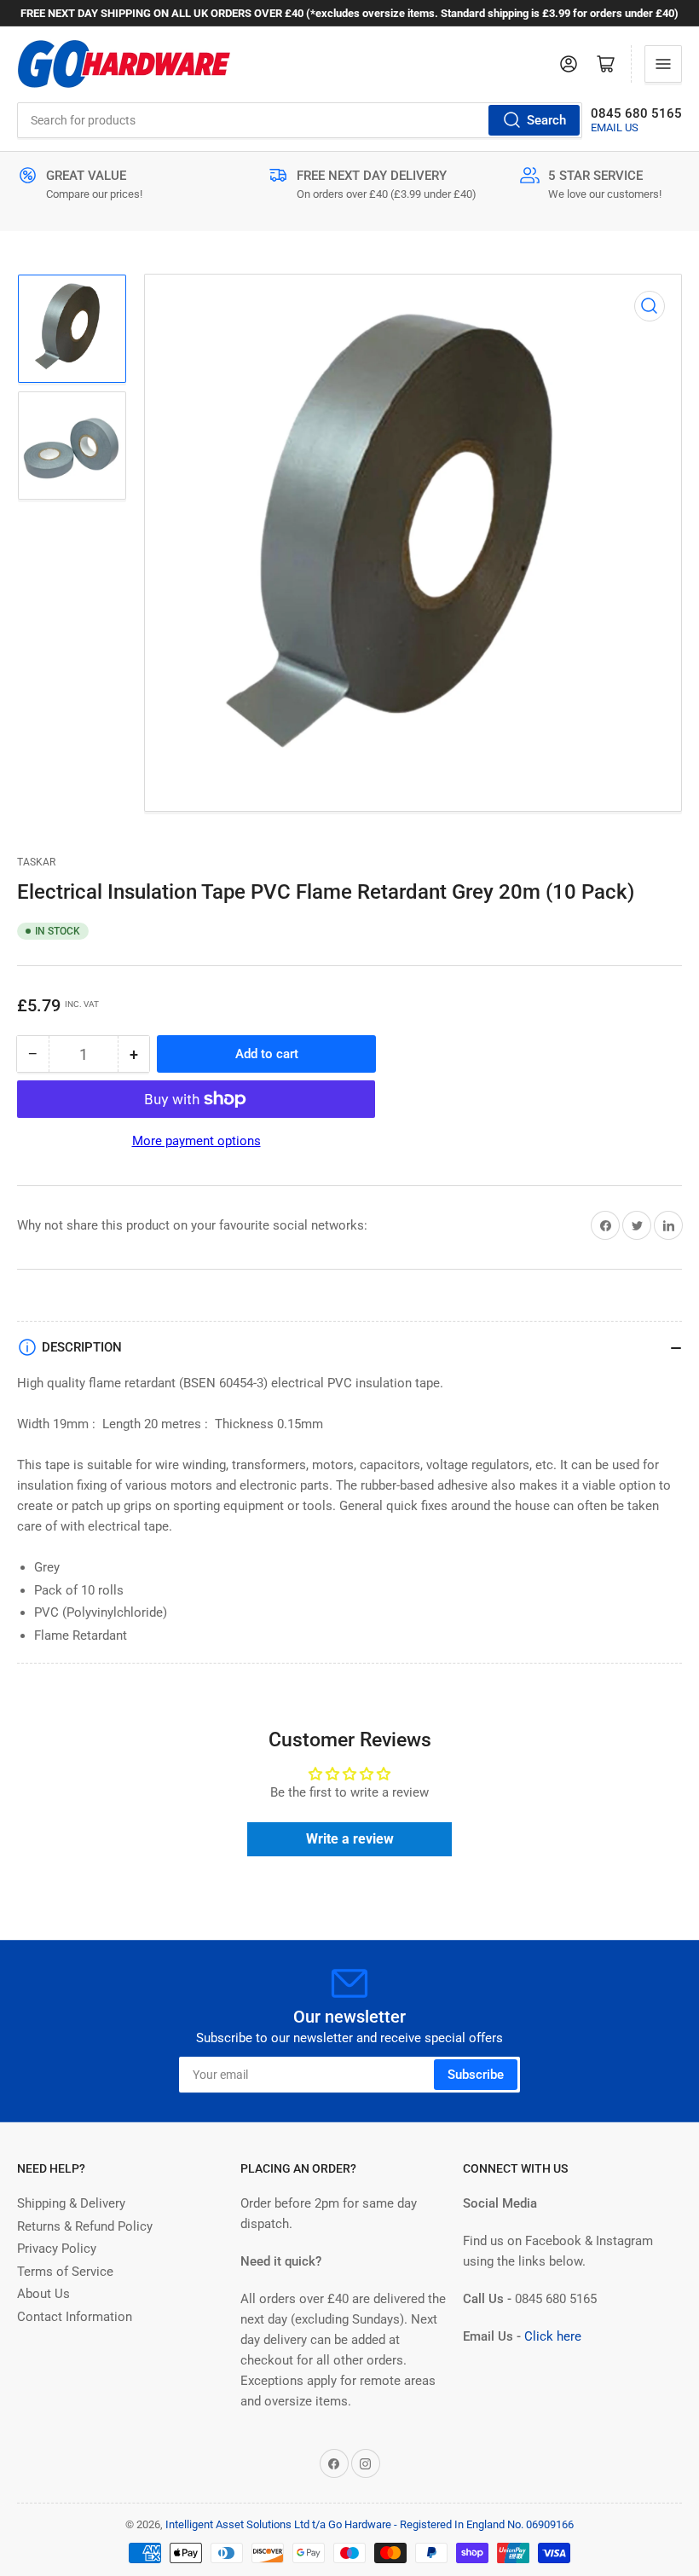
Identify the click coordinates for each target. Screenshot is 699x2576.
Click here (553, 2336)
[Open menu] (663, 64)
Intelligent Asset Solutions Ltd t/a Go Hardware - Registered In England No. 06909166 (370, 2524)
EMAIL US (615, 127)
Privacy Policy (57, 2249)
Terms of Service (65, 2272)
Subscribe (476, 2075)
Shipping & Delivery (71, 2203)
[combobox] (300, 120)
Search (546, 120)
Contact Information (75, 2317)
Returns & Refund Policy (85, 2226)
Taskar (36, 862)
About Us (43, 2294)
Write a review (350, 1839)
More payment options (196, 1141)
